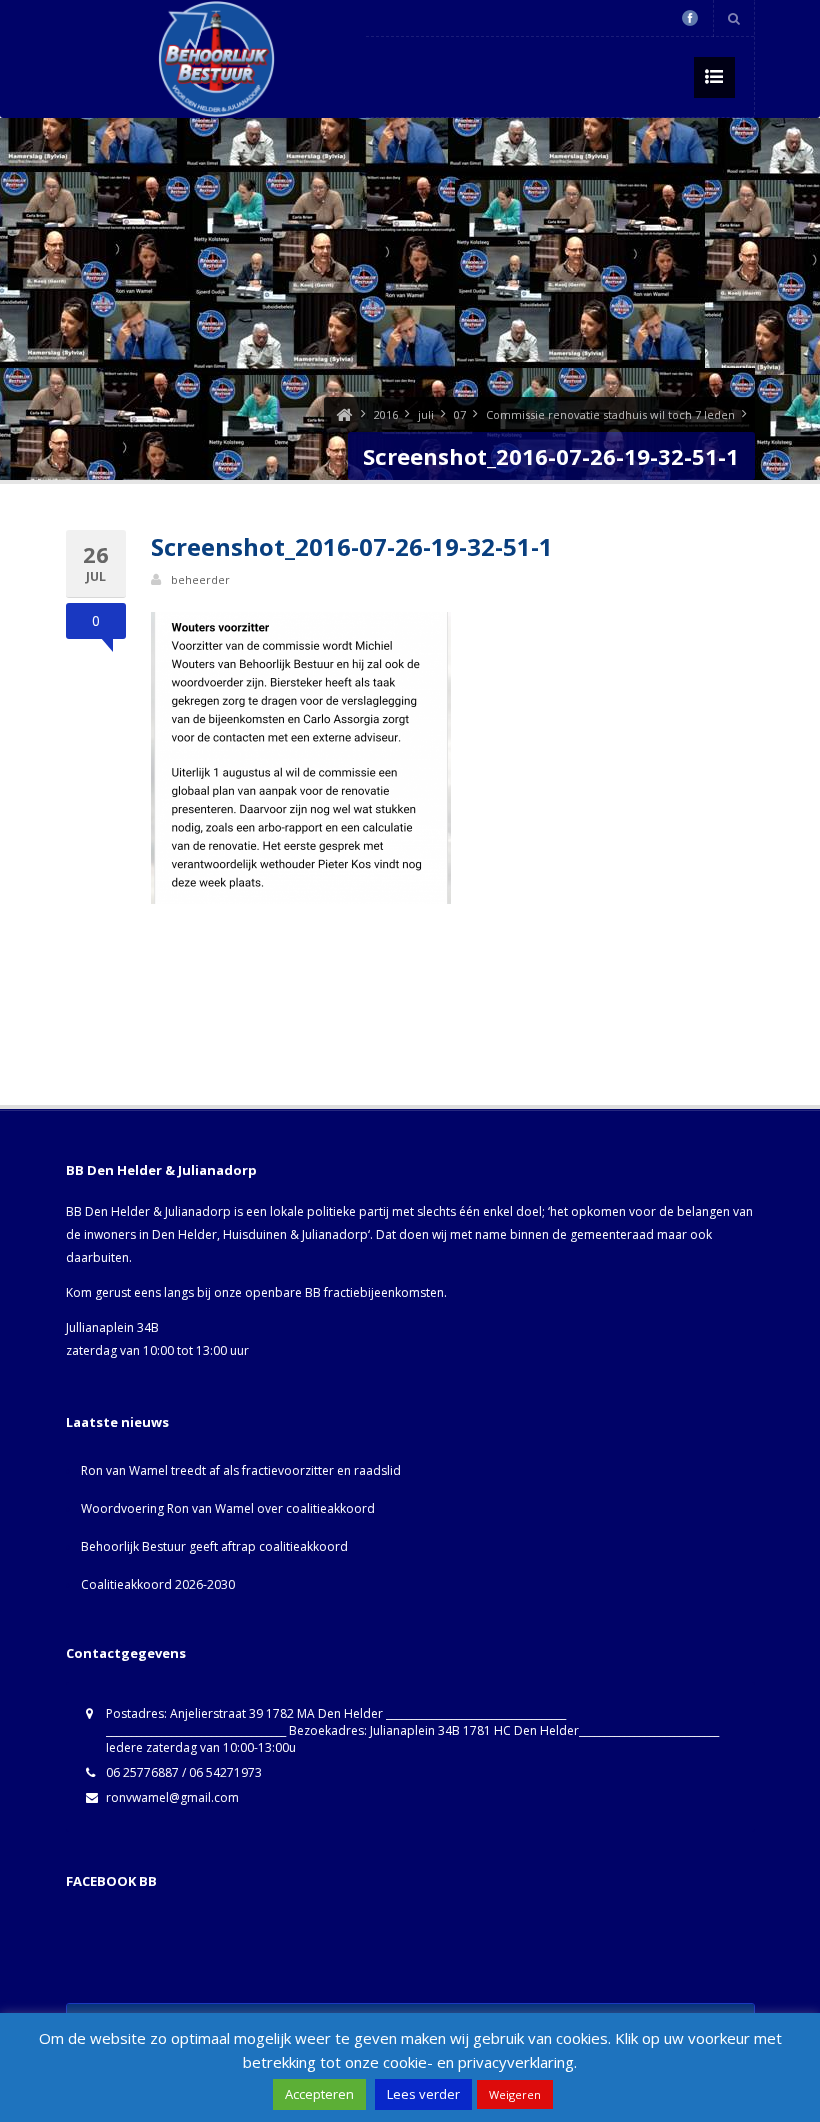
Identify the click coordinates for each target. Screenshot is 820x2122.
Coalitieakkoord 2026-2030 (158, 1584)
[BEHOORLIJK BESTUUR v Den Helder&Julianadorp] (344, 414)
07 (460, 414)
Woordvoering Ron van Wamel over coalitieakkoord (228, 1508)
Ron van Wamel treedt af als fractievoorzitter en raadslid (241, 1470)
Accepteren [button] (319, 2094)
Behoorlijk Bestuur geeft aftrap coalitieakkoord (214, 1546)
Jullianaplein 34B (112, 1327)
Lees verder (423, 2094)
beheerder (200, 579)
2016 (386, 414)
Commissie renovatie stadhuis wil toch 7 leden (610, 414)
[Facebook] (690, 18)
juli (426, 414)
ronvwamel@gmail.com (172, 1797)
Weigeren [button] (515, 2094)
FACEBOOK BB (111, 1881)
